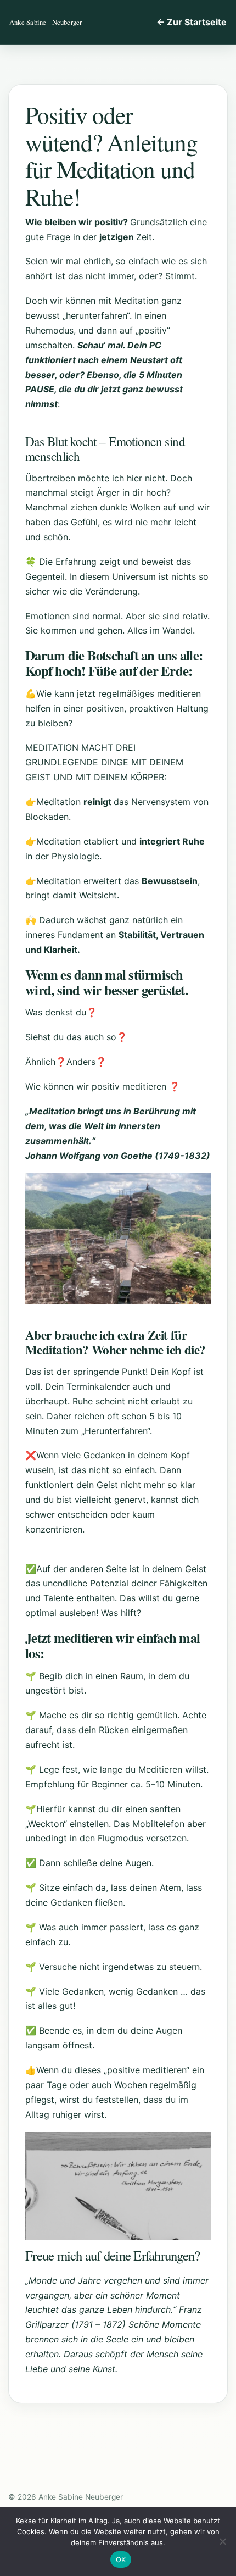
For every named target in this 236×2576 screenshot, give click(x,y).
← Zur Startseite (192, 22)
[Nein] (222, 2541)
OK (121, 2560)
